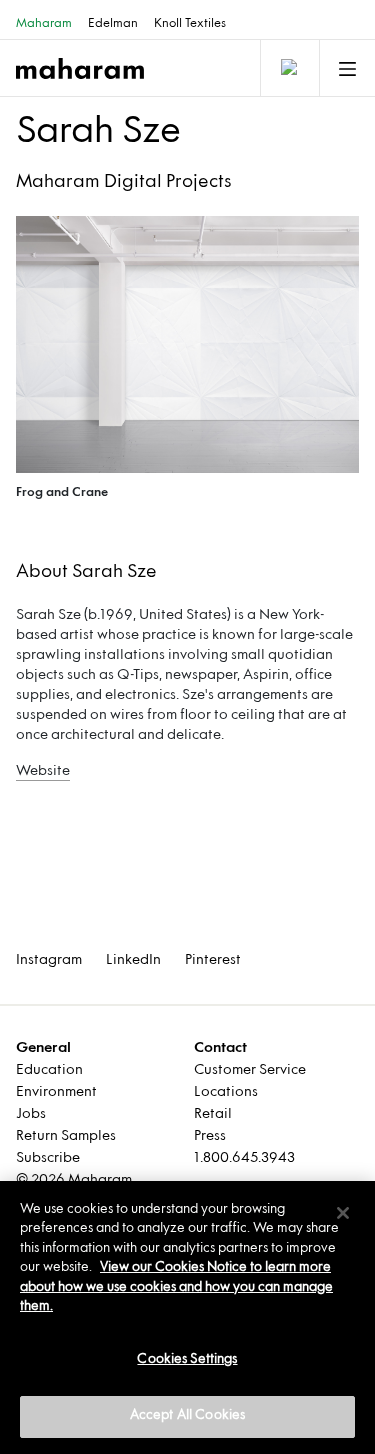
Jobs (31, 1114)
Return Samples (66, 1136)
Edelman (113, 24)
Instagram (49, 960)
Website (43, 771)
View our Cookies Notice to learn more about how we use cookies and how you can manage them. (176, 1287)
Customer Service (250, 1070)
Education (49, 1070)
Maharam (44, 24)
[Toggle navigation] (288, 68)
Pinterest (213, 960)
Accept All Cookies (187, 1416)
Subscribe (48, 1158)
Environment (56, 1092)
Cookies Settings (187, 1360)
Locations (226, 1092)
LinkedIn (133, 960)
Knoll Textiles (190, 24)
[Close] (343, 1213)
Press (210, 1136)
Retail (213, 1114)
